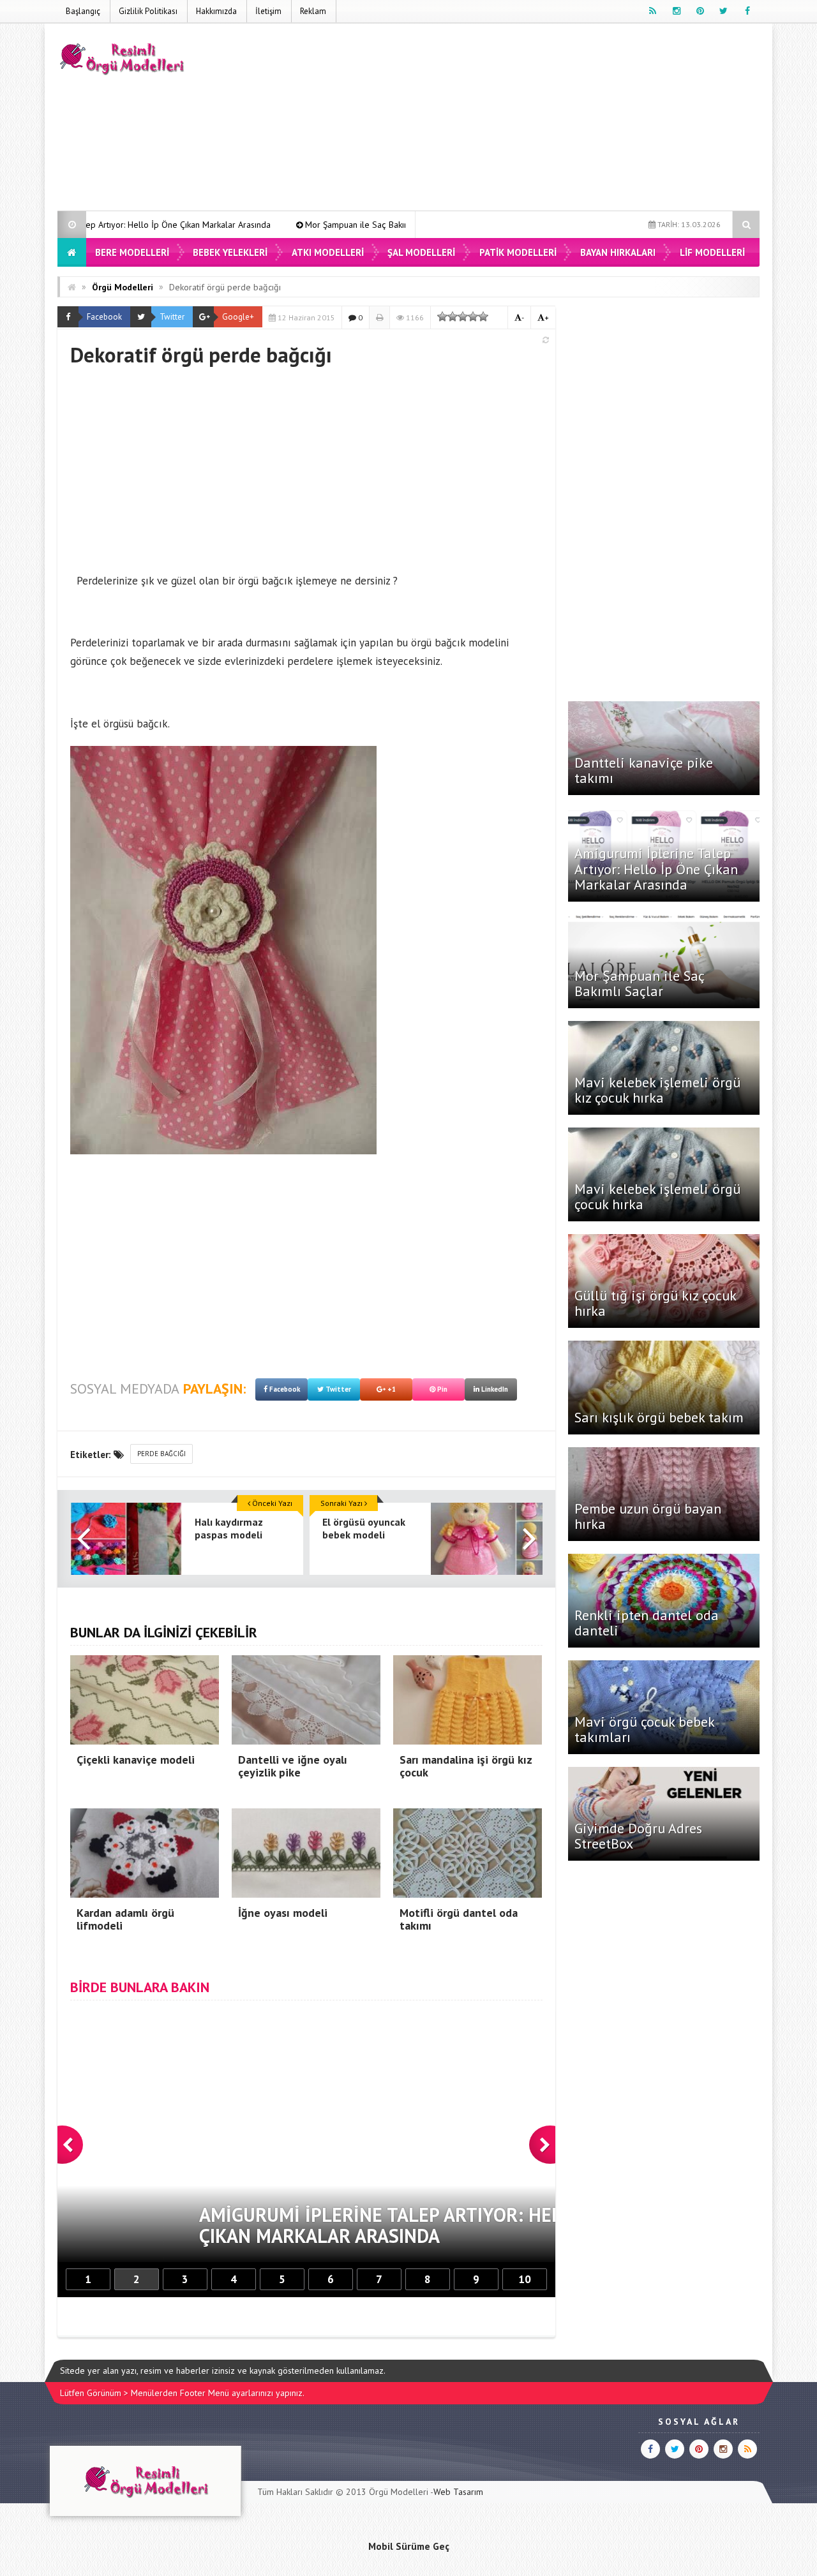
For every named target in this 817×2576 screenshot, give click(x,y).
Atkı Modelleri (328, 252)
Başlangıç (83, 11)
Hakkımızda (216, 11)
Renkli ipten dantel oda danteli (647, 1623)
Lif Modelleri (712, 252)
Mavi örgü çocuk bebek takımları (644, 1729)
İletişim (268, 11)
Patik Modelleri (518, 252)
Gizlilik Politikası (148, 11)
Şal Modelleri (421, 252)
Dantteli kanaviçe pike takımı (644, 770)
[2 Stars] (453, 316)
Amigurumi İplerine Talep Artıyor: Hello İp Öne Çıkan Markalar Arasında (656, 868)
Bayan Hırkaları (618, 252)
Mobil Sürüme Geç (409, 2546)
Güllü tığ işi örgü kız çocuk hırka (655, 1303)
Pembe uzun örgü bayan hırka (648, 1516)
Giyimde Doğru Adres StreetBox (638, 1836)
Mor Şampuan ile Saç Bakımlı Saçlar (243, 225)
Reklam (313, 11)
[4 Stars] (473, 316)
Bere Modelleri (132, 252)
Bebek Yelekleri (230, 252)
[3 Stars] (463, 316)
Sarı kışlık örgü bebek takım (659, 1417)
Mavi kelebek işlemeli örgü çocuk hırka (657, 1196)
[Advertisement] (527, 119)
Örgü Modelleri (123, 287)
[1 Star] (442, 316)
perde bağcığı (161, 1454)
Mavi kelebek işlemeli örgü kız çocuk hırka (657, 1090)
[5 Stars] (483, 316)
